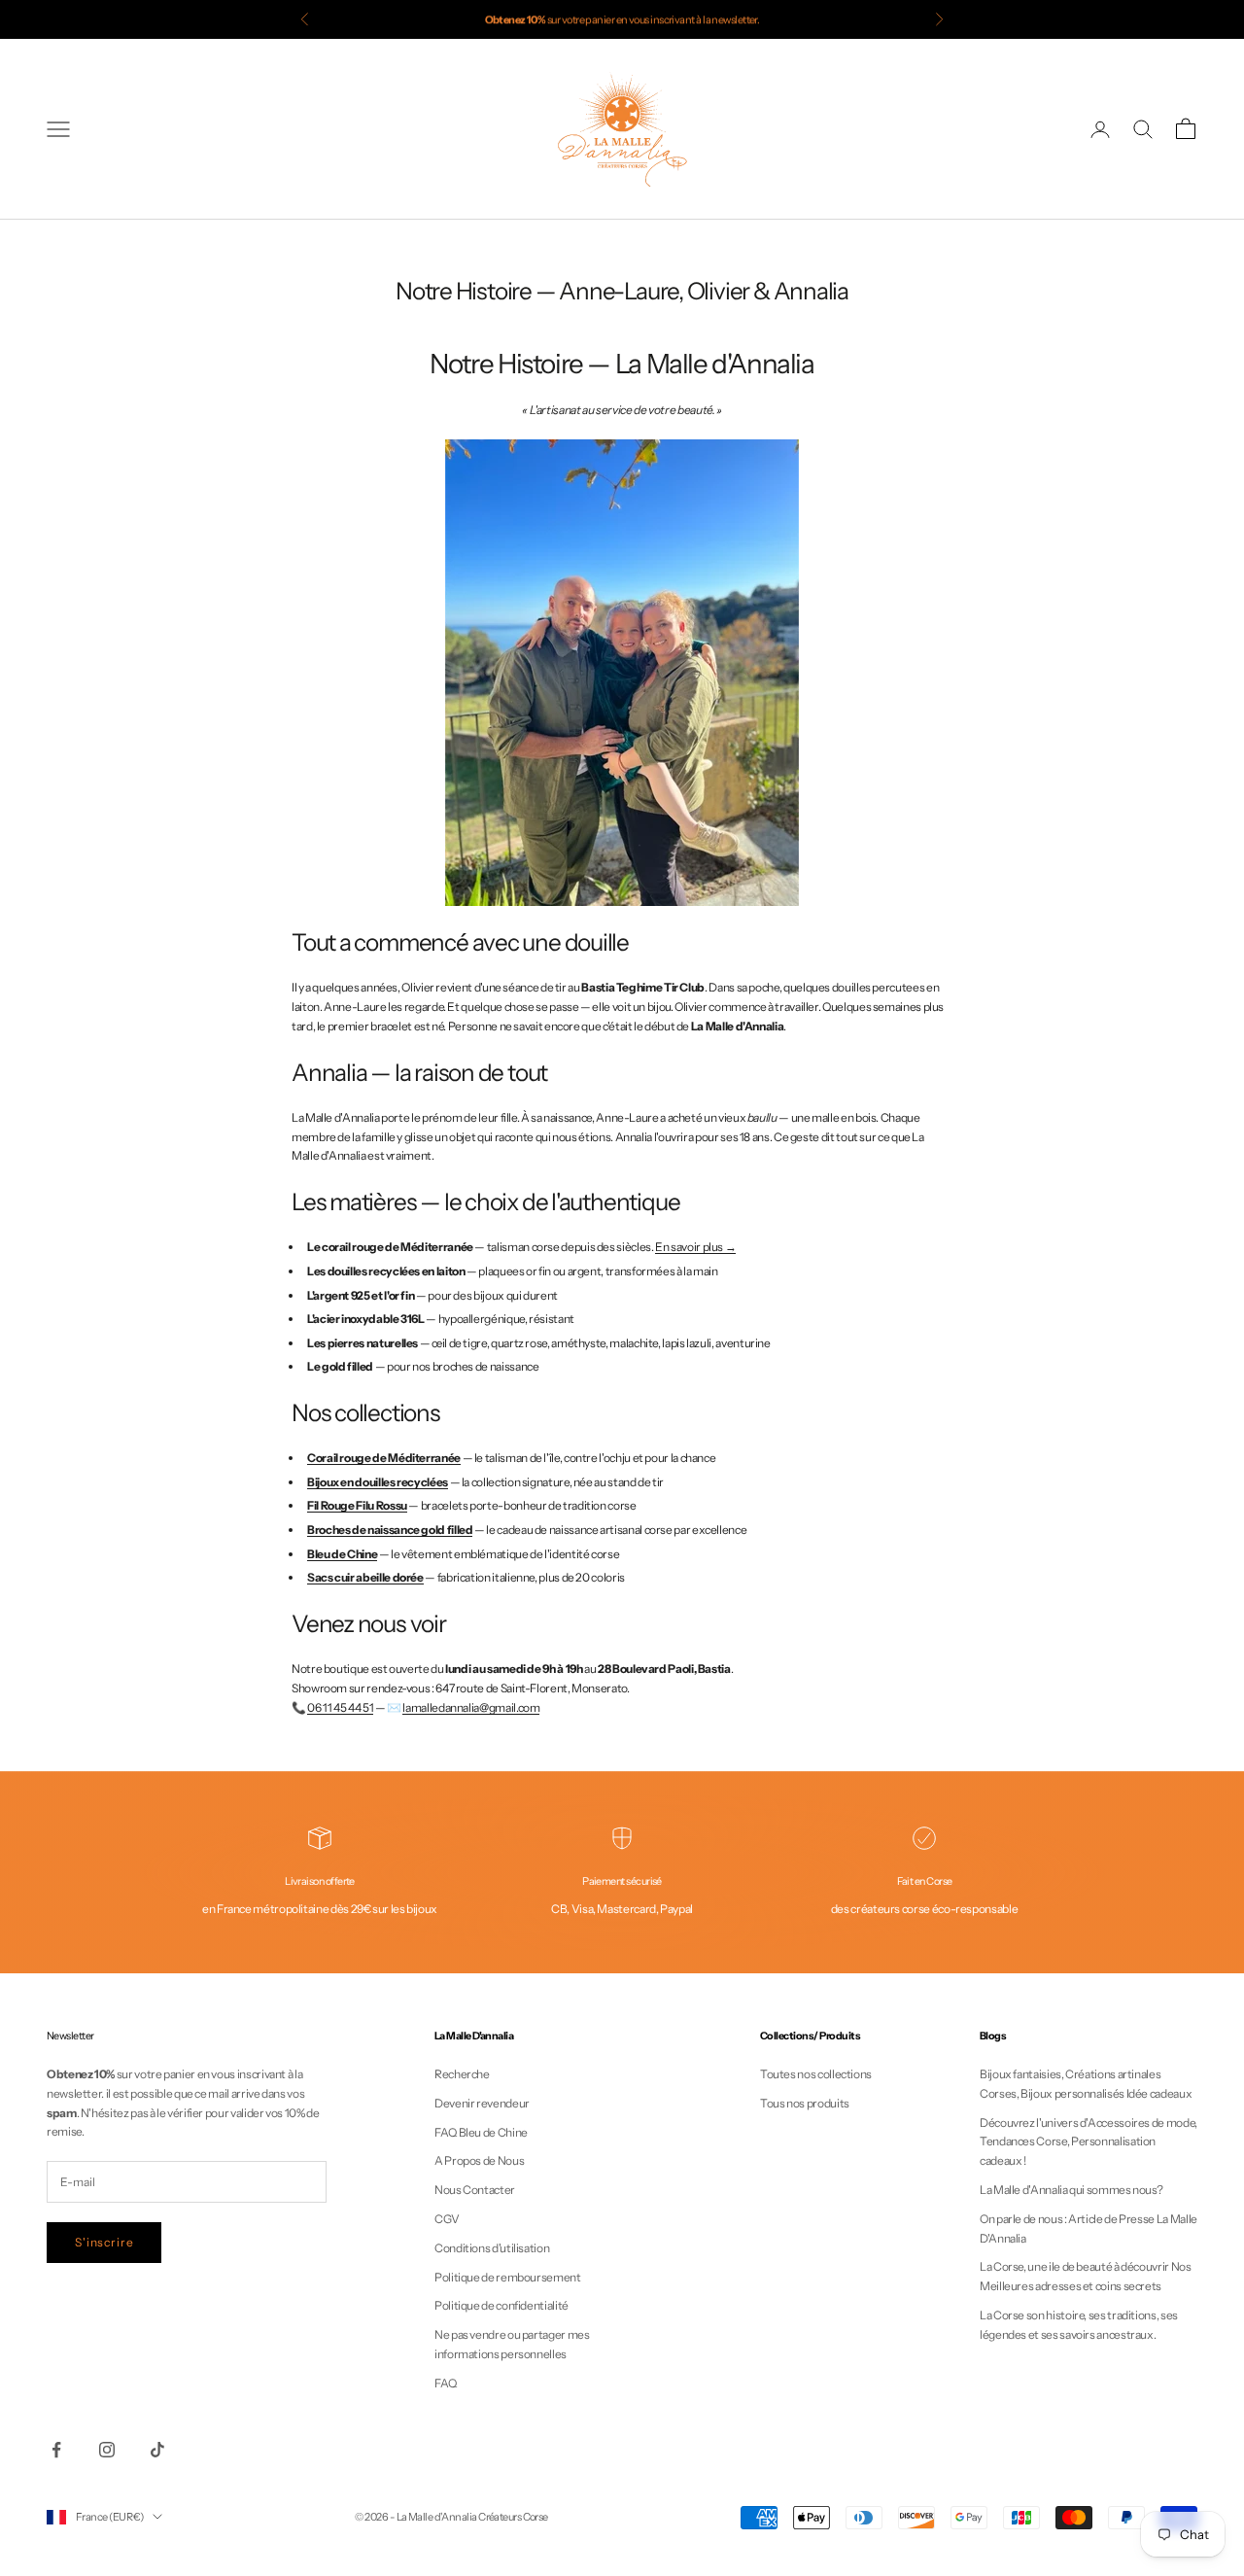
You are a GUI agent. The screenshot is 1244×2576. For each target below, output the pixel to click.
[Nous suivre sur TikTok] (157, 2450)
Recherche (462, 2074)
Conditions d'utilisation (492, 2248)
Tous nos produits (805, 2103)
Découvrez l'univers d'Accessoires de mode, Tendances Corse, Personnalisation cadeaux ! (1088, 2142)
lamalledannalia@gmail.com (471, 1707)
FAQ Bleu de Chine (481, 2132)
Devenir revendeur (482, 2103)
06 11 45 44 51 (340, 1707)
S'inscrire (104, 2242)
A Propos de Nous (479, 2160)
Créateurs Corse (513, 2517)
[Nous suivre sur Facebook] (56, 2450)
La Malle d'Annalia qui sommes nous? (1071, 2190)
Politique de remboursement (508, 2277)
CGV (447, 2219)
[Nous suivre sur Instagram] (107, 2450)
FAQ (446, 2383)
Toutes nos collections (816, 2074)
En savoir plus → (695, 1247)
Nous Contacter (475, 2190)
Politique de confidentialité (501, 2305)
